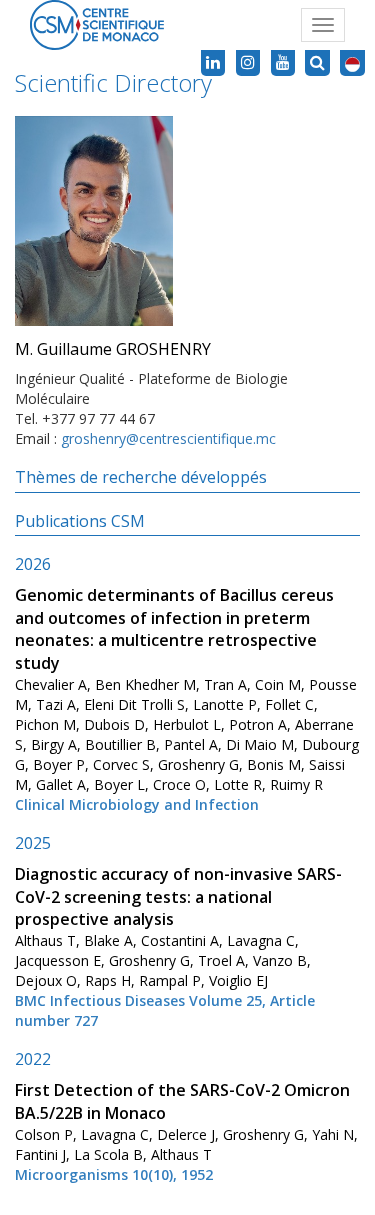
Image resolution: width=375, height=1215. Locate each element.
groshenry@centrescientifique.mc (168, 438)
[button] (352, 63)
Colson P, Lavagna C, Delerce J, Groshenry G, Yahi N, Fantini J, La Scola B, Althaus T (186, 1132)
